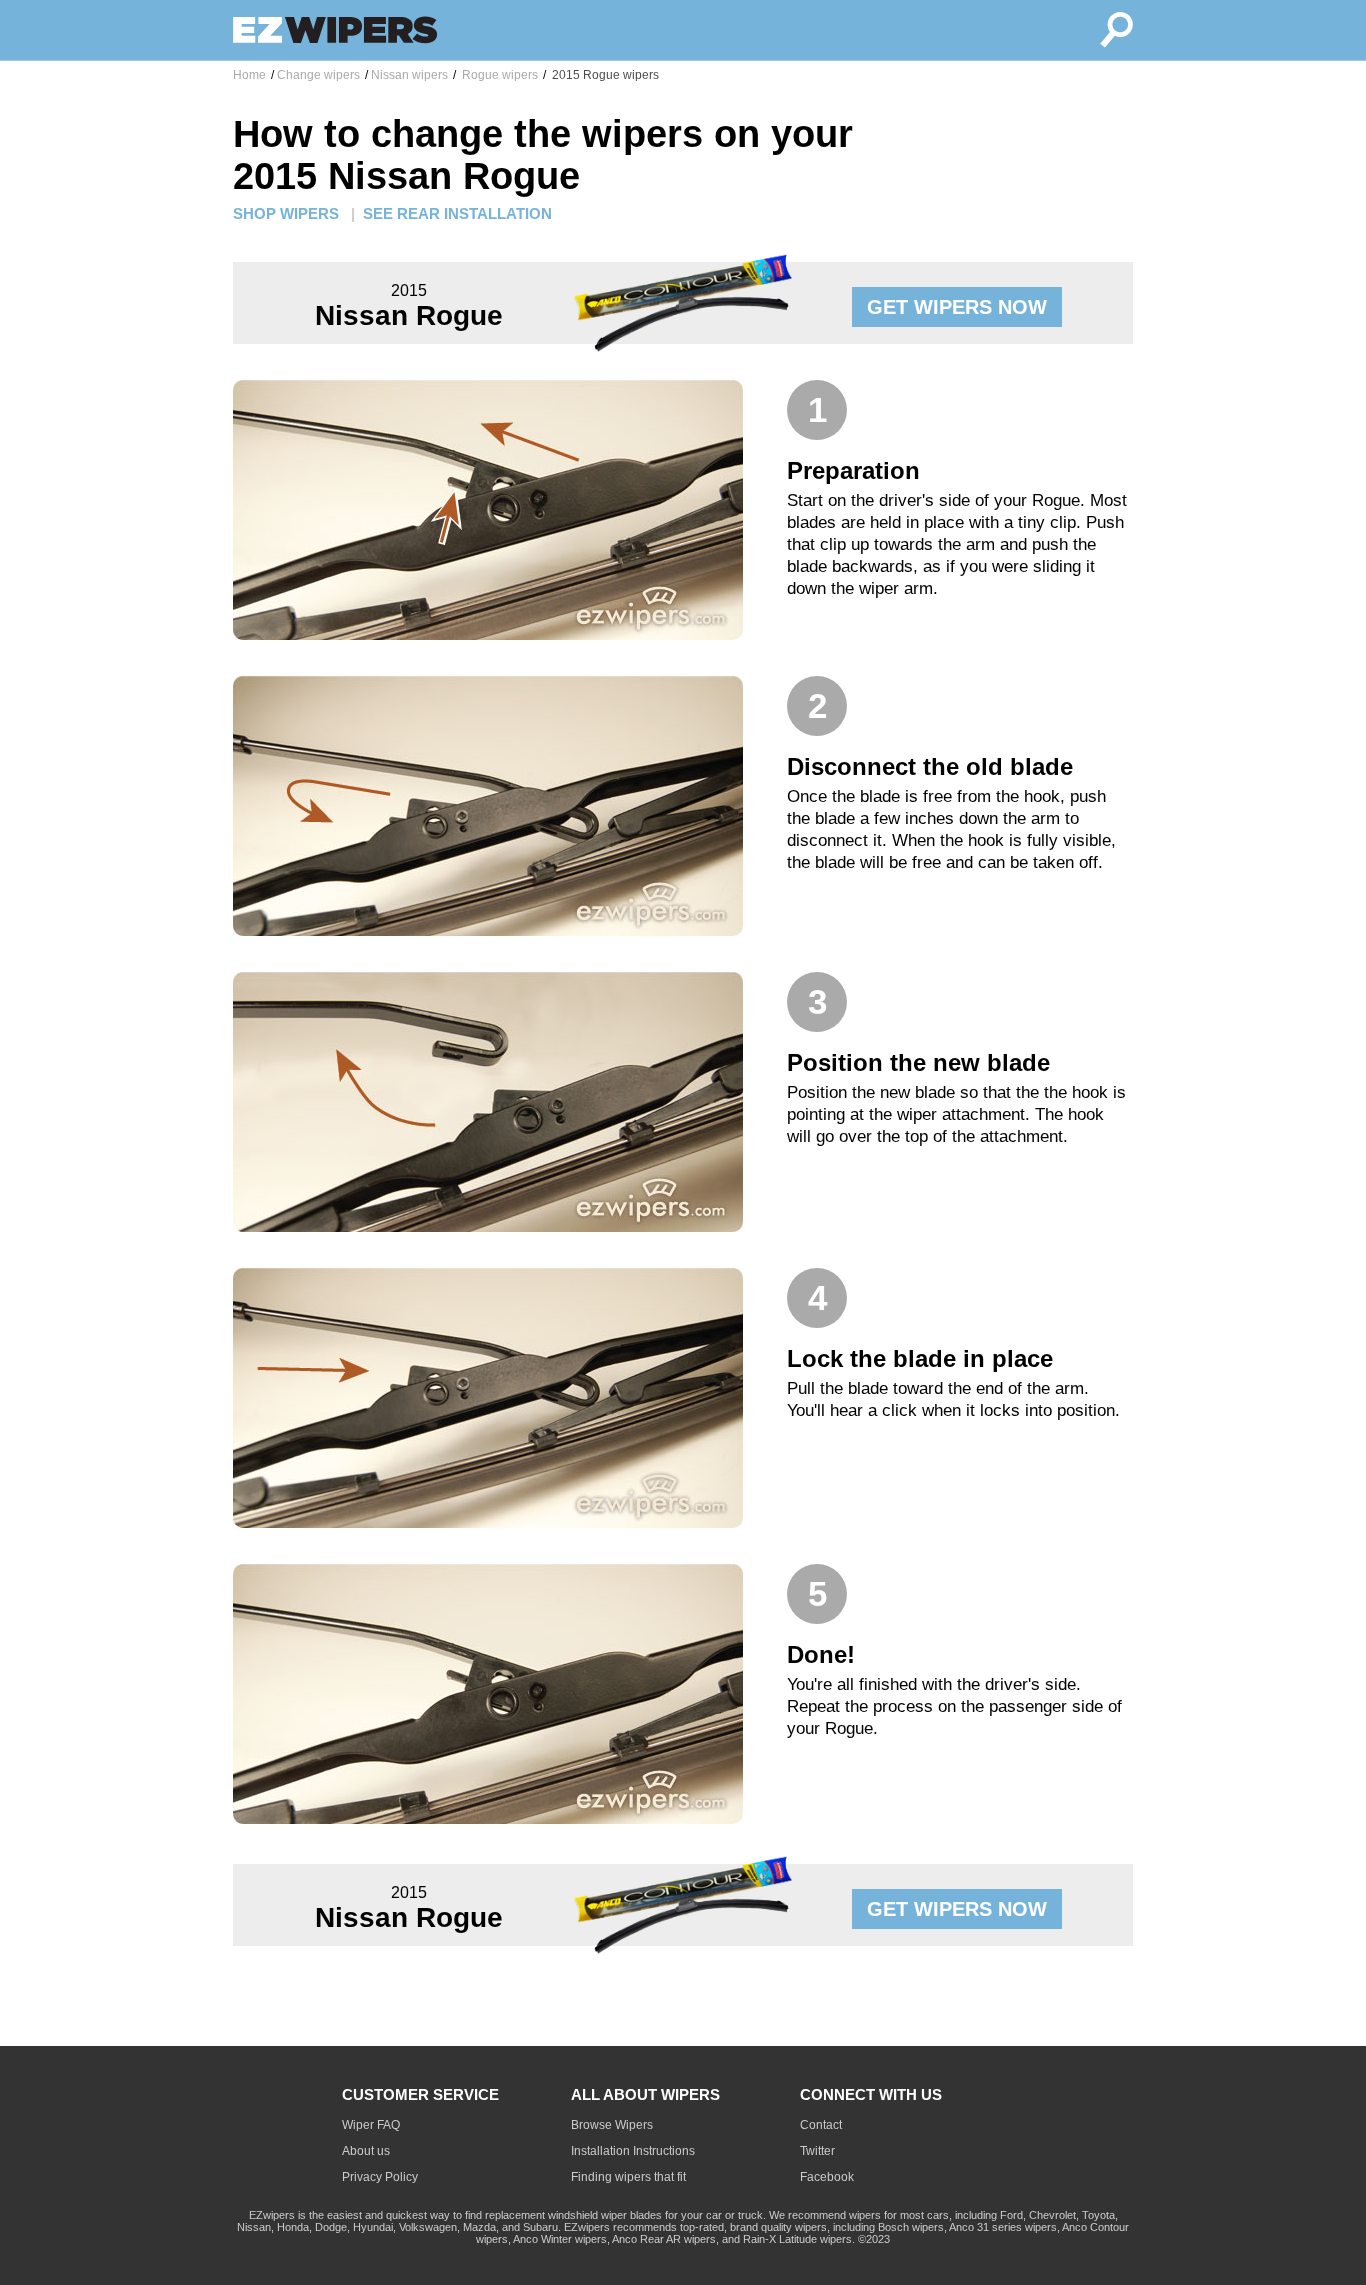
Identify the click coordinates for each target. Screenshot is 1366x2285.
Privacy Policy (380, 2177)
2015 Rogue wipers (604, 75)
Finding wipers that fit (628, 2177)
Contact (821, 2125)
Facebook (827, 2177)
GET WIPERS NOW (957, 307)
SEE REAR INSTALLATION (457, 213)
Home (249, 75)
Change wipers (318, 75)
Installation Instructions (633, 2151)
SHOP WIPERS (286, 213)
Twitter (817, 2151)
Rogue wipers (498, 75)
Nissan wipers (409, 75)
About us (366, 2151)
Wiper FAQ (371, 2125)
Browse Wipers (612, 2125)
